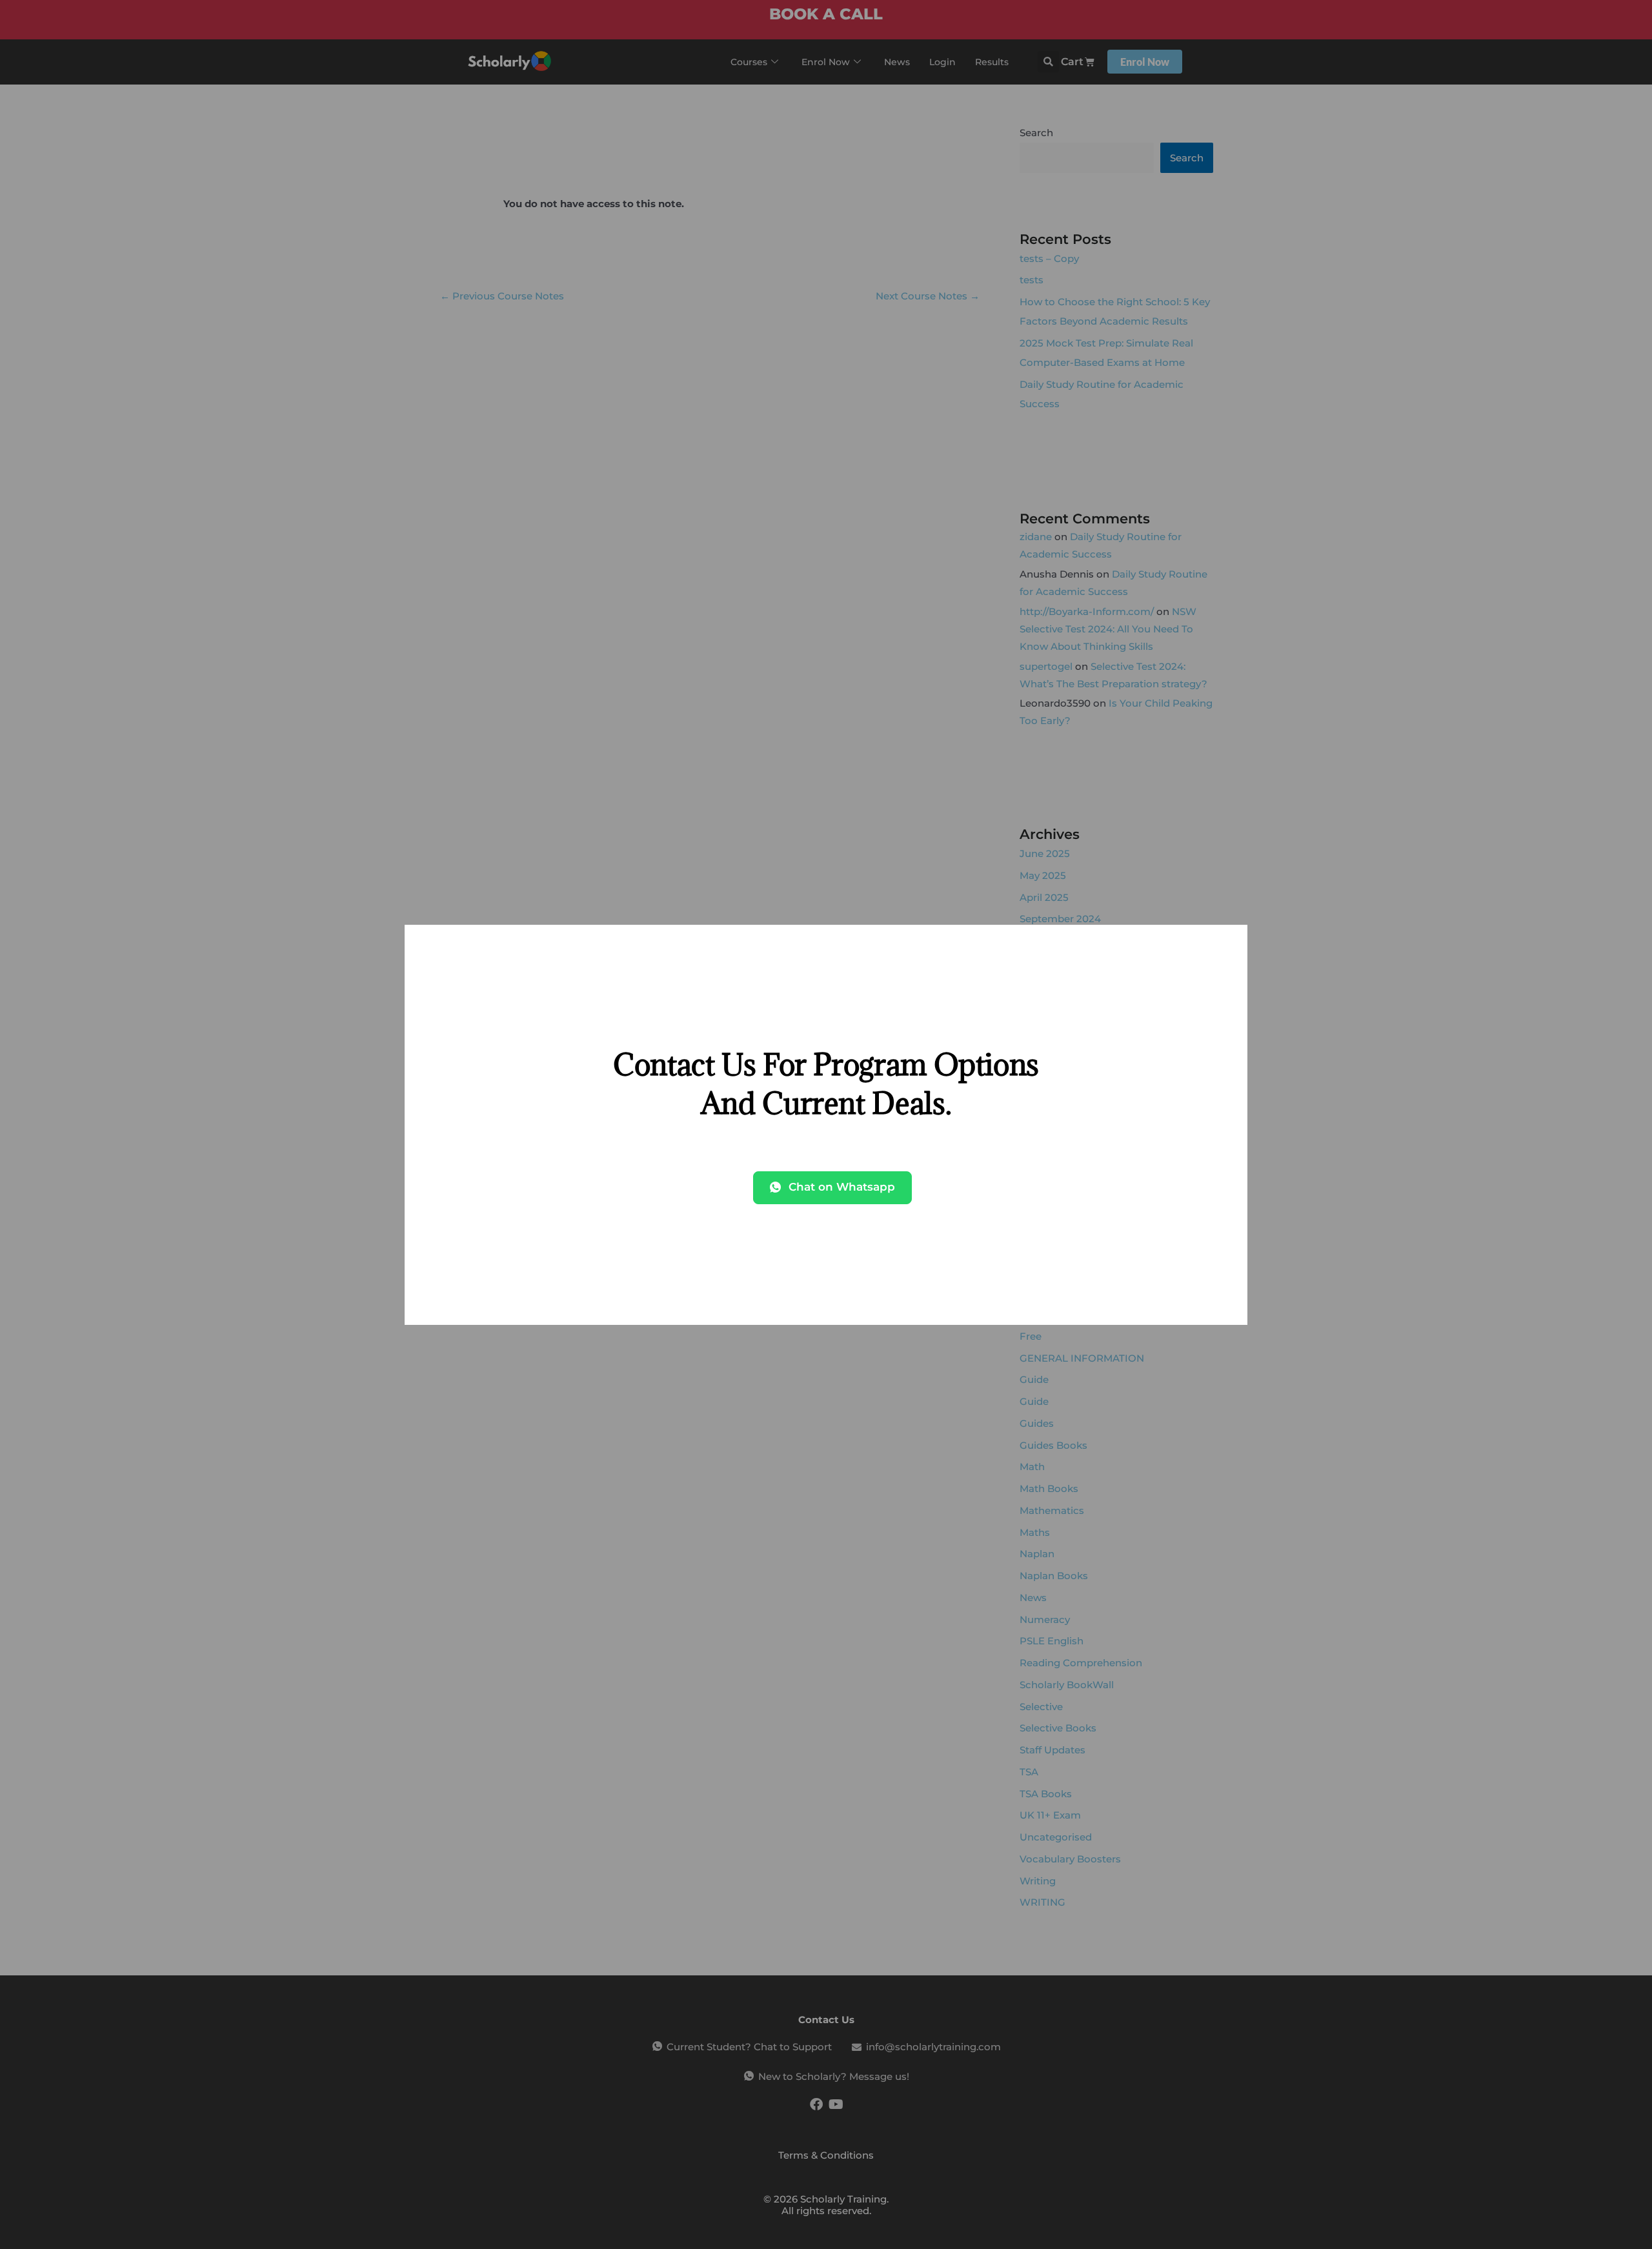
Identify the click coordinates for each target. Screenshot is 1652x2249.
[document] (826, 1124)
